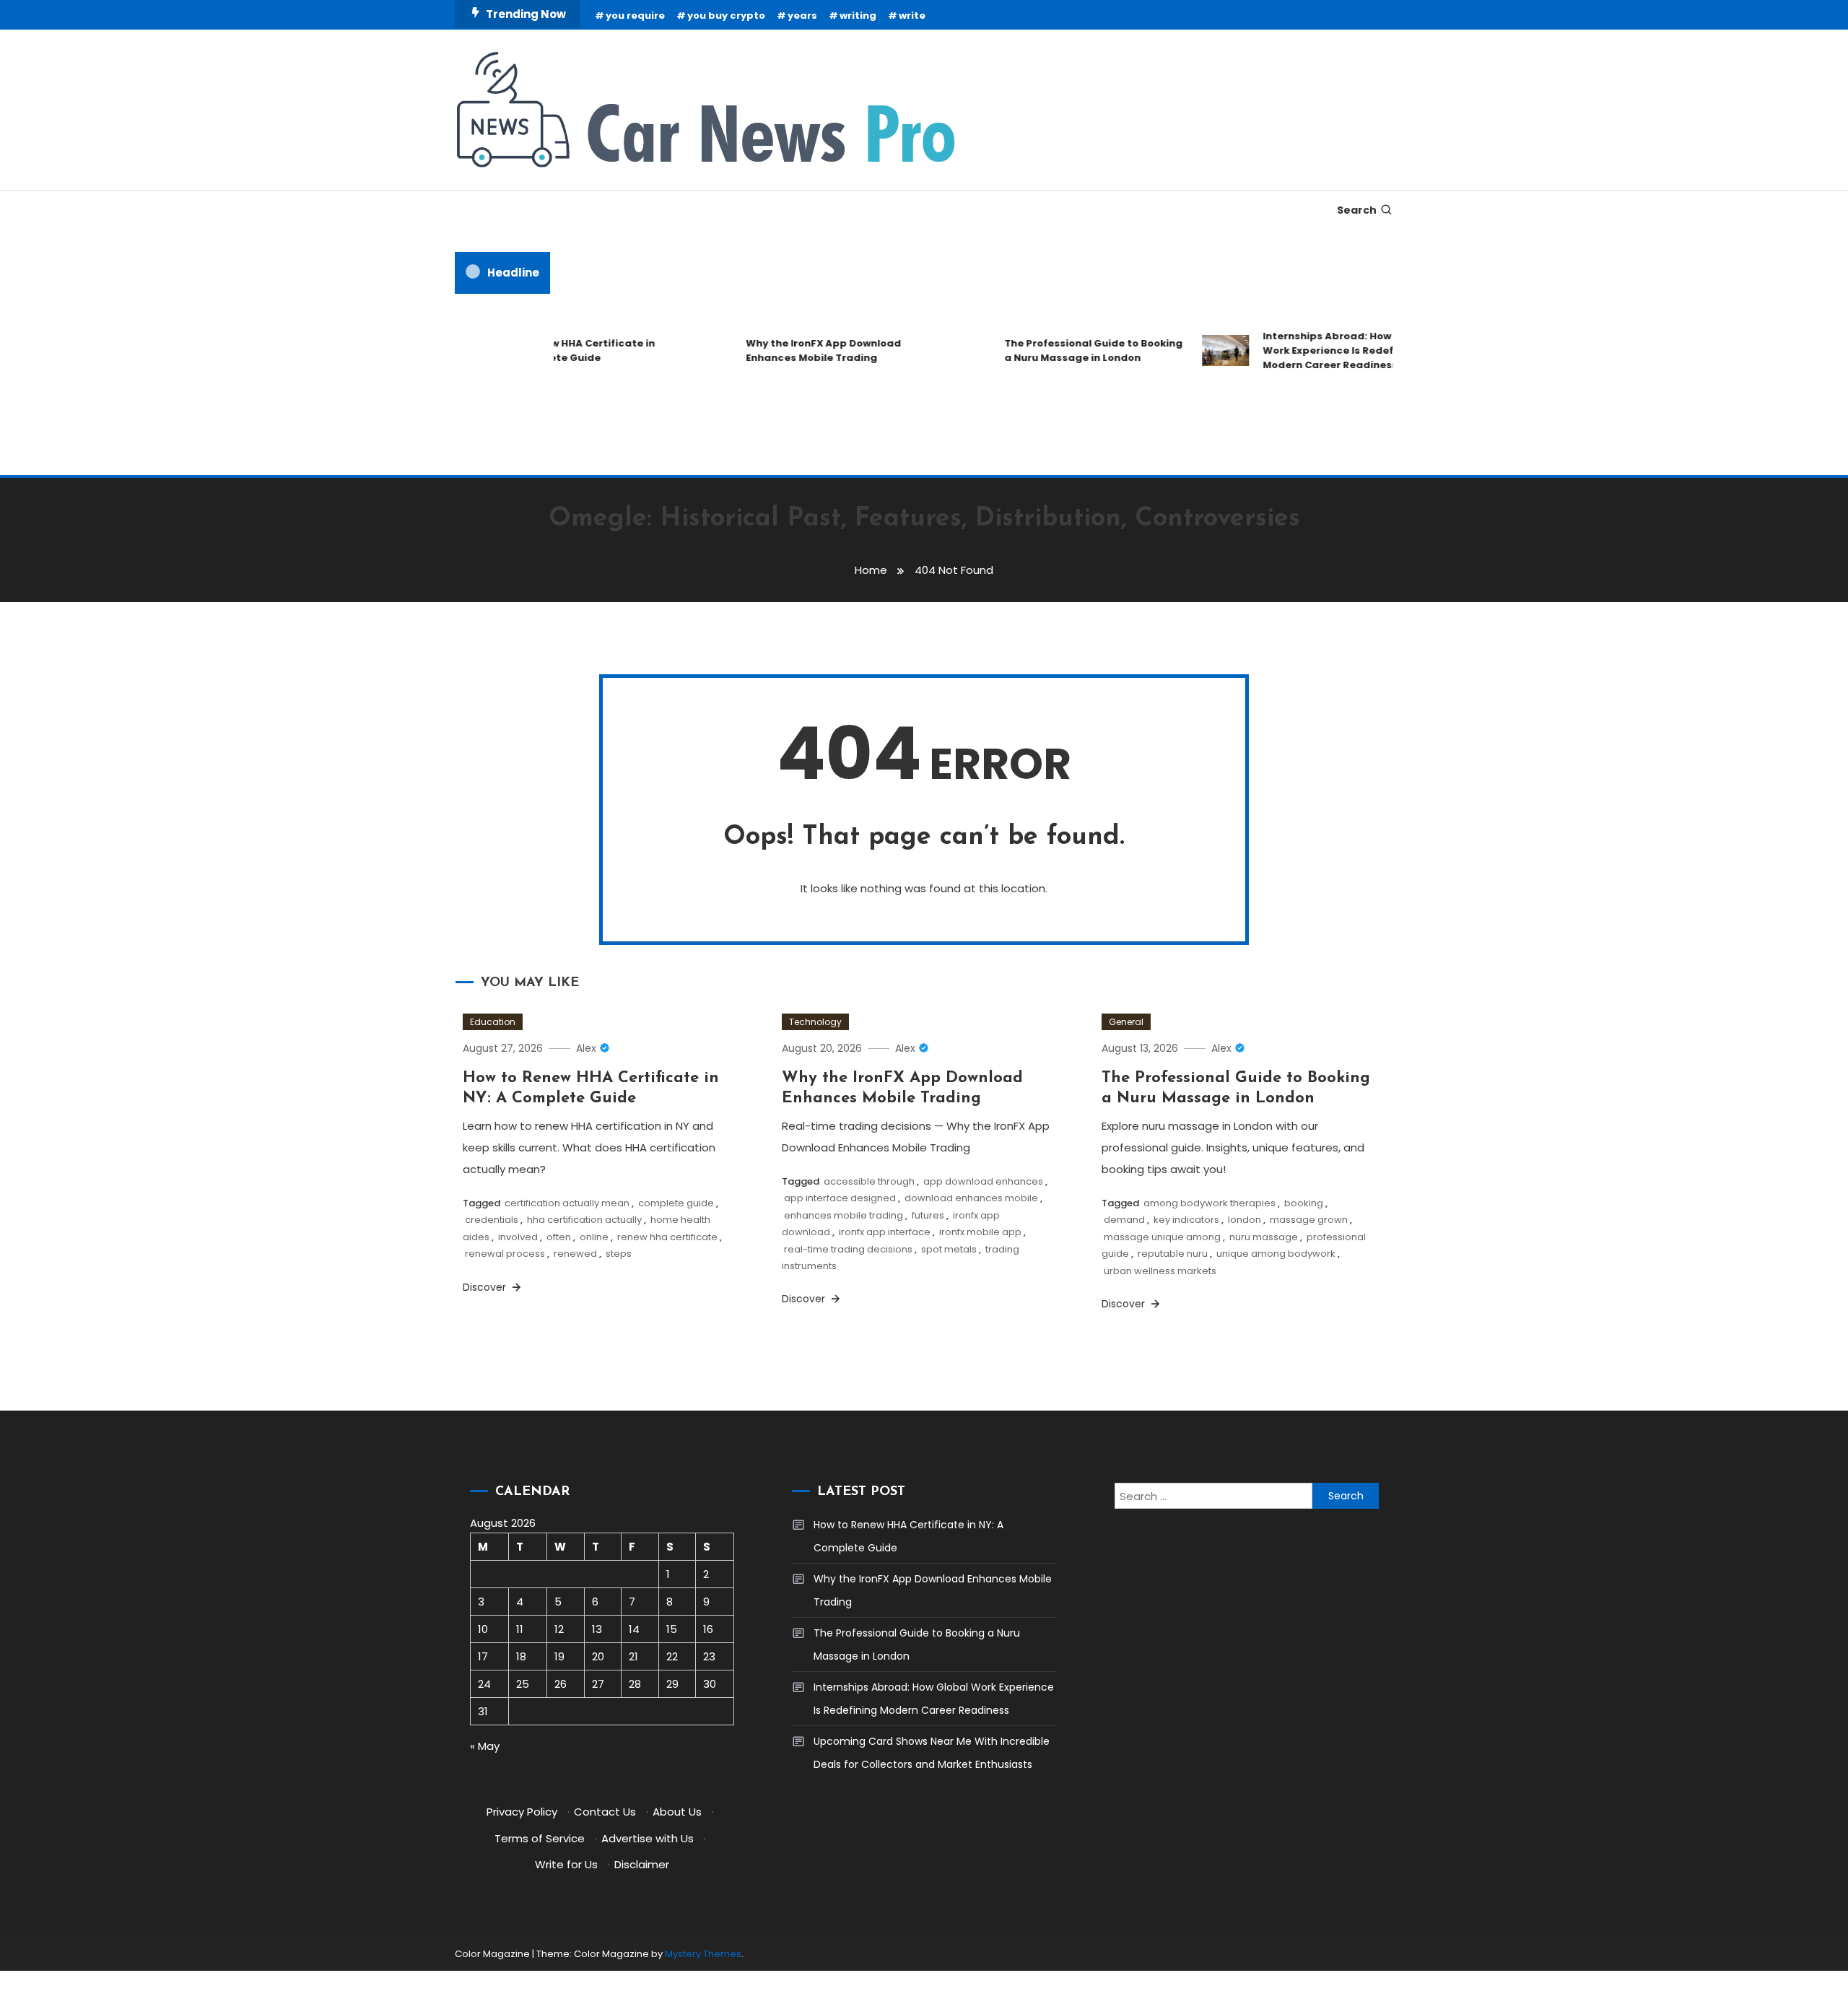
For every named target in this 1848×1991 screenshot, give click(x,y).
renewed (575, 1254)
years (802, 16)
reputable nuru (1173, 1254)
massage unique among (1162, 1237)
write (912, 16)
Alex (586, 1048)
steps (619, 1254)
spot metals (949, 1249)
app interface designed (840, 1198)
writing (858, 16)
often (559, 1237)
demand (1124, 1220)
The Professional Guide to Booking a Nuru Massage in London (1069, 350)
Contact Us (605, 1812)
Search (1357, 210)
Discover (486, 1287)
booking (1304, 1203)
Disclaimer (642, 1864)
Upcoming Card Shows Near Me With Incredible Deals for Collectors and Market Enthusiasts (932, 1753)
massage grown (1309, 1220)
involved (518, 1237)
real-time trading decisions (848, 1249)
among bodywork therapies (1210, 1203)
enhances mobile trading (844, 1215)
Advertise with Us (648, 1838)
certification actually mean (567, 1203)
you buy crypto (726, 16)
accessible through (869, 1181)
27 (598, 1684)
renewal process (505, 1254)
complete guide (676, 1203)
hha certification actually (584, 1220)
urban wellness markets (1160, 1271)
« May (485, 1746)
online (594, 1237)
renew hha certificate (667, 1237)
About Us (677, 1812)
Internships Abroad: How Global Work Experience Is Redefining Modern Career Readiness (1321, 350)
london (1245, 1220)
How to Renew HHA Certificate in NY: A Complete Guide (546, 350)
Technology (815, 1022)
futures (928, 1215)
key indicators (1186, 1220)
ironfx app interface (885, 1232)
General (1126, 1022)
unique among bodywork (1276, 1254)
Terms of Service (540, 1838)
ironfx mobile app (980, 1232)
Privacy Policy (522, 1812)
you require (635, 16)
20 (598, 1656)
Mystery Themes (703, 1954)
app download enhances (983, 1181)
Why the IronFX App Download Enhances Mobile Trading (799, 350)
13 (597, 1629)
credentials (492, 1220)
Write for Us (566, 1864)
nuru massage (1264, 1237)
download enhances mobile (971, 1198)
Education (493, 1022)
